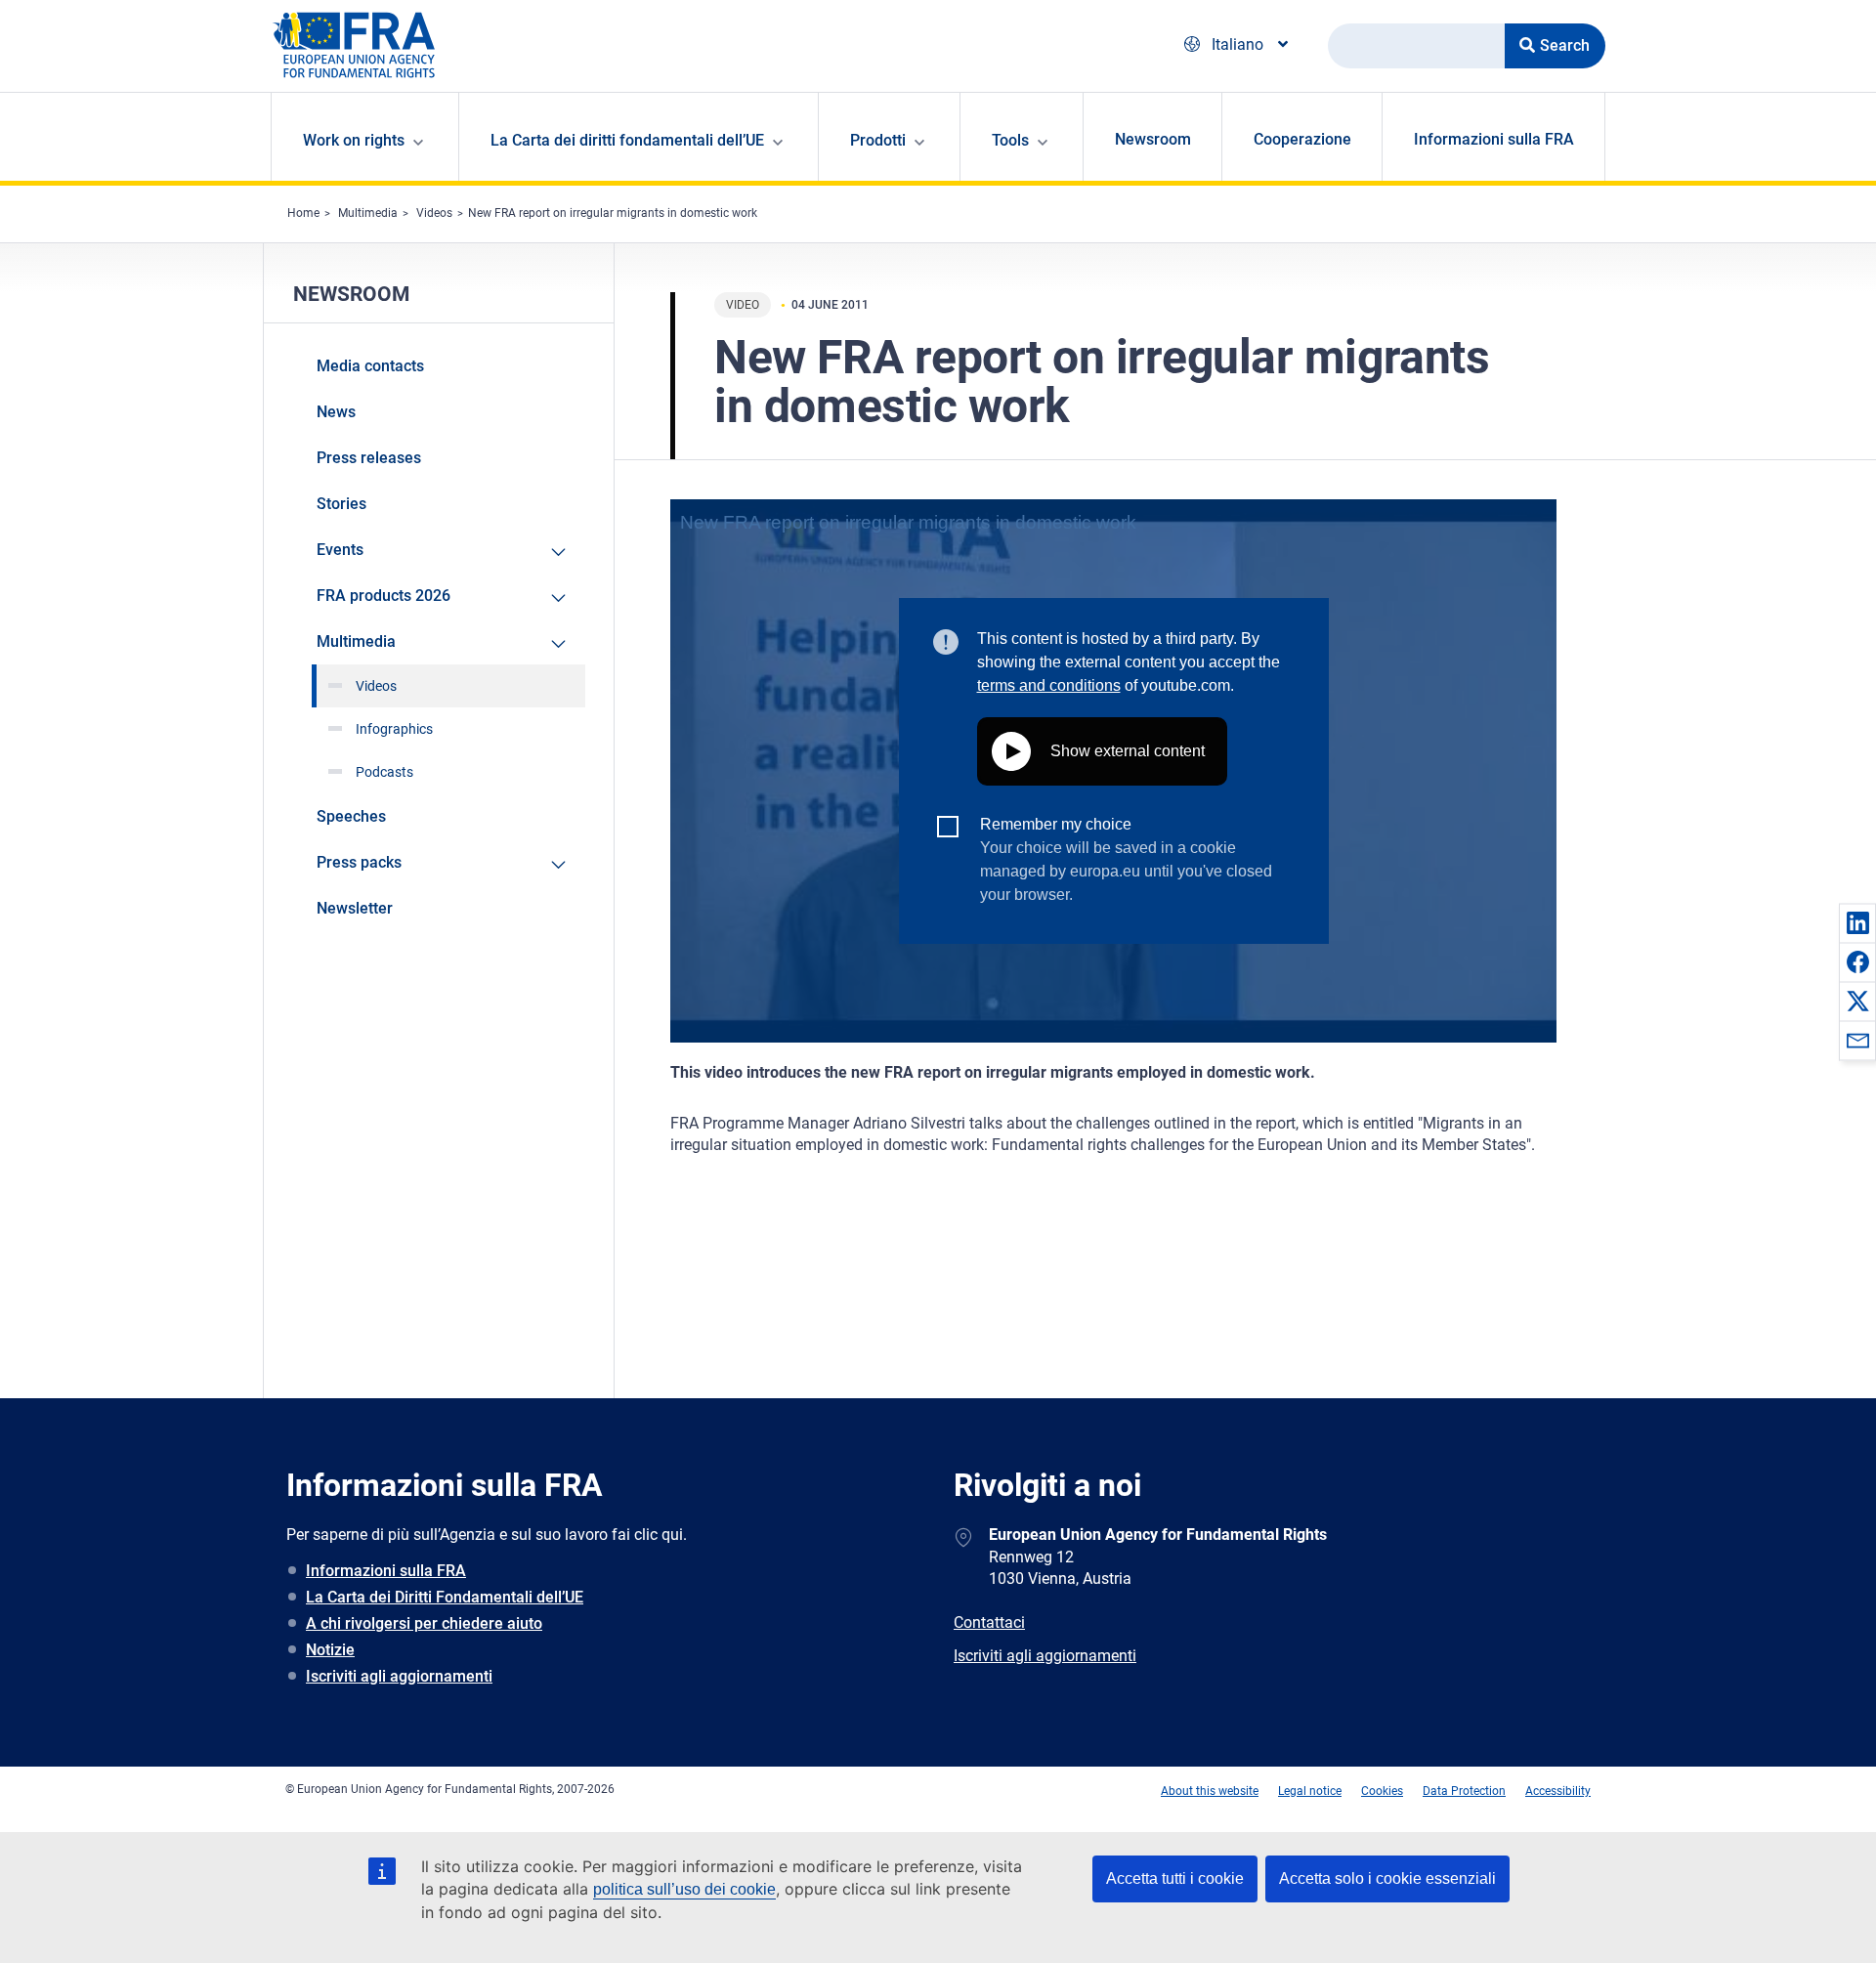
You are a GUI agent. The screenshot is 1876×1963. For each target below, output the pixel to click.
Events (340, 550)
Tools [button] (1010, 140)
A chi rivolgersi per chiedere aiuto (424, 1623)
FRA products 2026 (384, 596)
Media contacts (370, 366)
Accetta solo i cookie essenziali (1387, 1878)
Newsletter (355, 908)
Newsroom (1153, 139)
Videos (434, 213)
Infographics (394, 729)
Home (303, 213)
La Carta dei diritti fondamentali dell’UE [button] (627, 140)
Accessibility (1558, 1791)
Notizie (330, 1650)
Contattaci (989, 1622)
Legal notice (1310, 1791)
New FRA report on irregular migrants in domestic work (613, 213)
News (336, 412)
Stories (341, 504)
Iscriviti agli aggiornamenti (399, 1676)
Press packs (359, 862)
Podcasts (384, 772)
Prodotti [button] (878, 140)
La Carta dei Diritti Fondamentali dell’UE (445, 1597)
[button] (1857, 922)
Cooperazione (1302, 139)
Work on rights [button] (354, 140)
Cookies (1382, 1791)
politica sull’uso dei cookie (684, 1889)
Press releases (369, 458)
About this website (1210, 1791)
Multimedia (368, 213)
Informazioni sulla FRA (1494, 139)
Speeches (351, 816)
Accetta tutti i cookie (1175, 1878)
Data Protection (1464, 1791)
